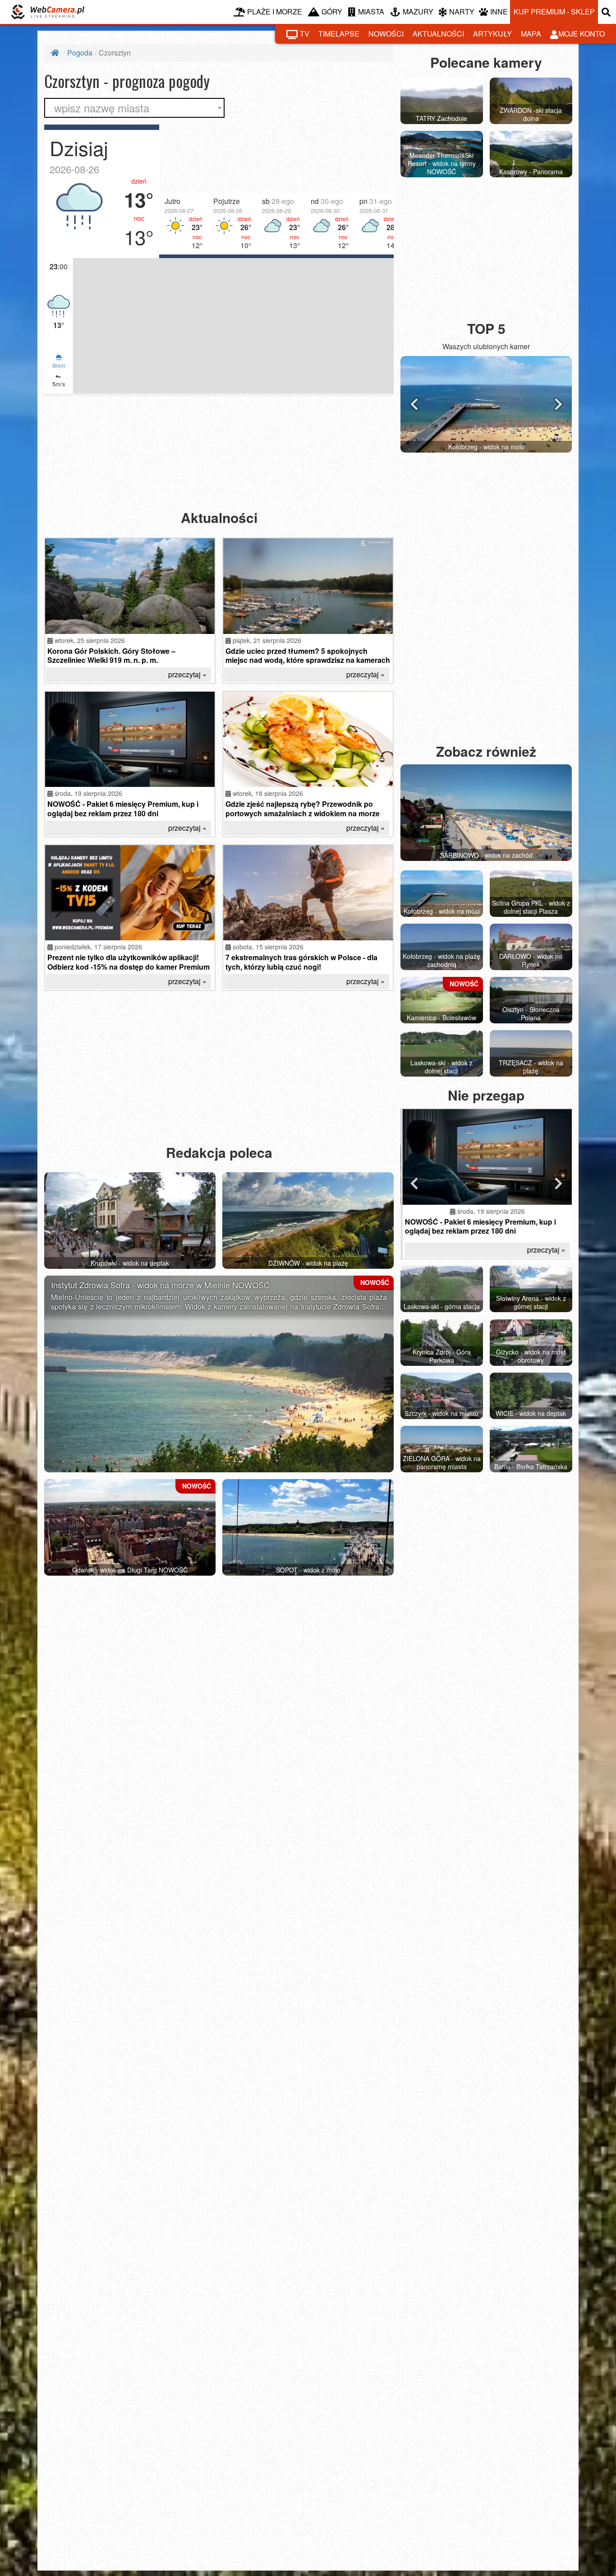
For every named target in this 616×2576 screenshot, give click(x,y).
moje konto (582, 34)
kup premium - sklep (554, 12)
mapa (531, 34)
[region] (219, 191)
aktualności (438, 34)
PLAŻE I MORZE (275, 12)
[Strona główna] (56, 53)
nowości (386, 34)
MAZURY (418, 12)
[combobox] (134, 108)
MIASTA (371, 12)
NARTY (462, 12)
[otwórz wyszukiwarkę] (607, 12)
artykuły (492, 34)
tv (305, 34)
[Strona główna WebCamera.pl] (48, 12)
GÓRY (332, 12)
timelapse (339, 34)
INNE (499, 12)
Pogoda (80, 53)
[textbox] (134, 108)
